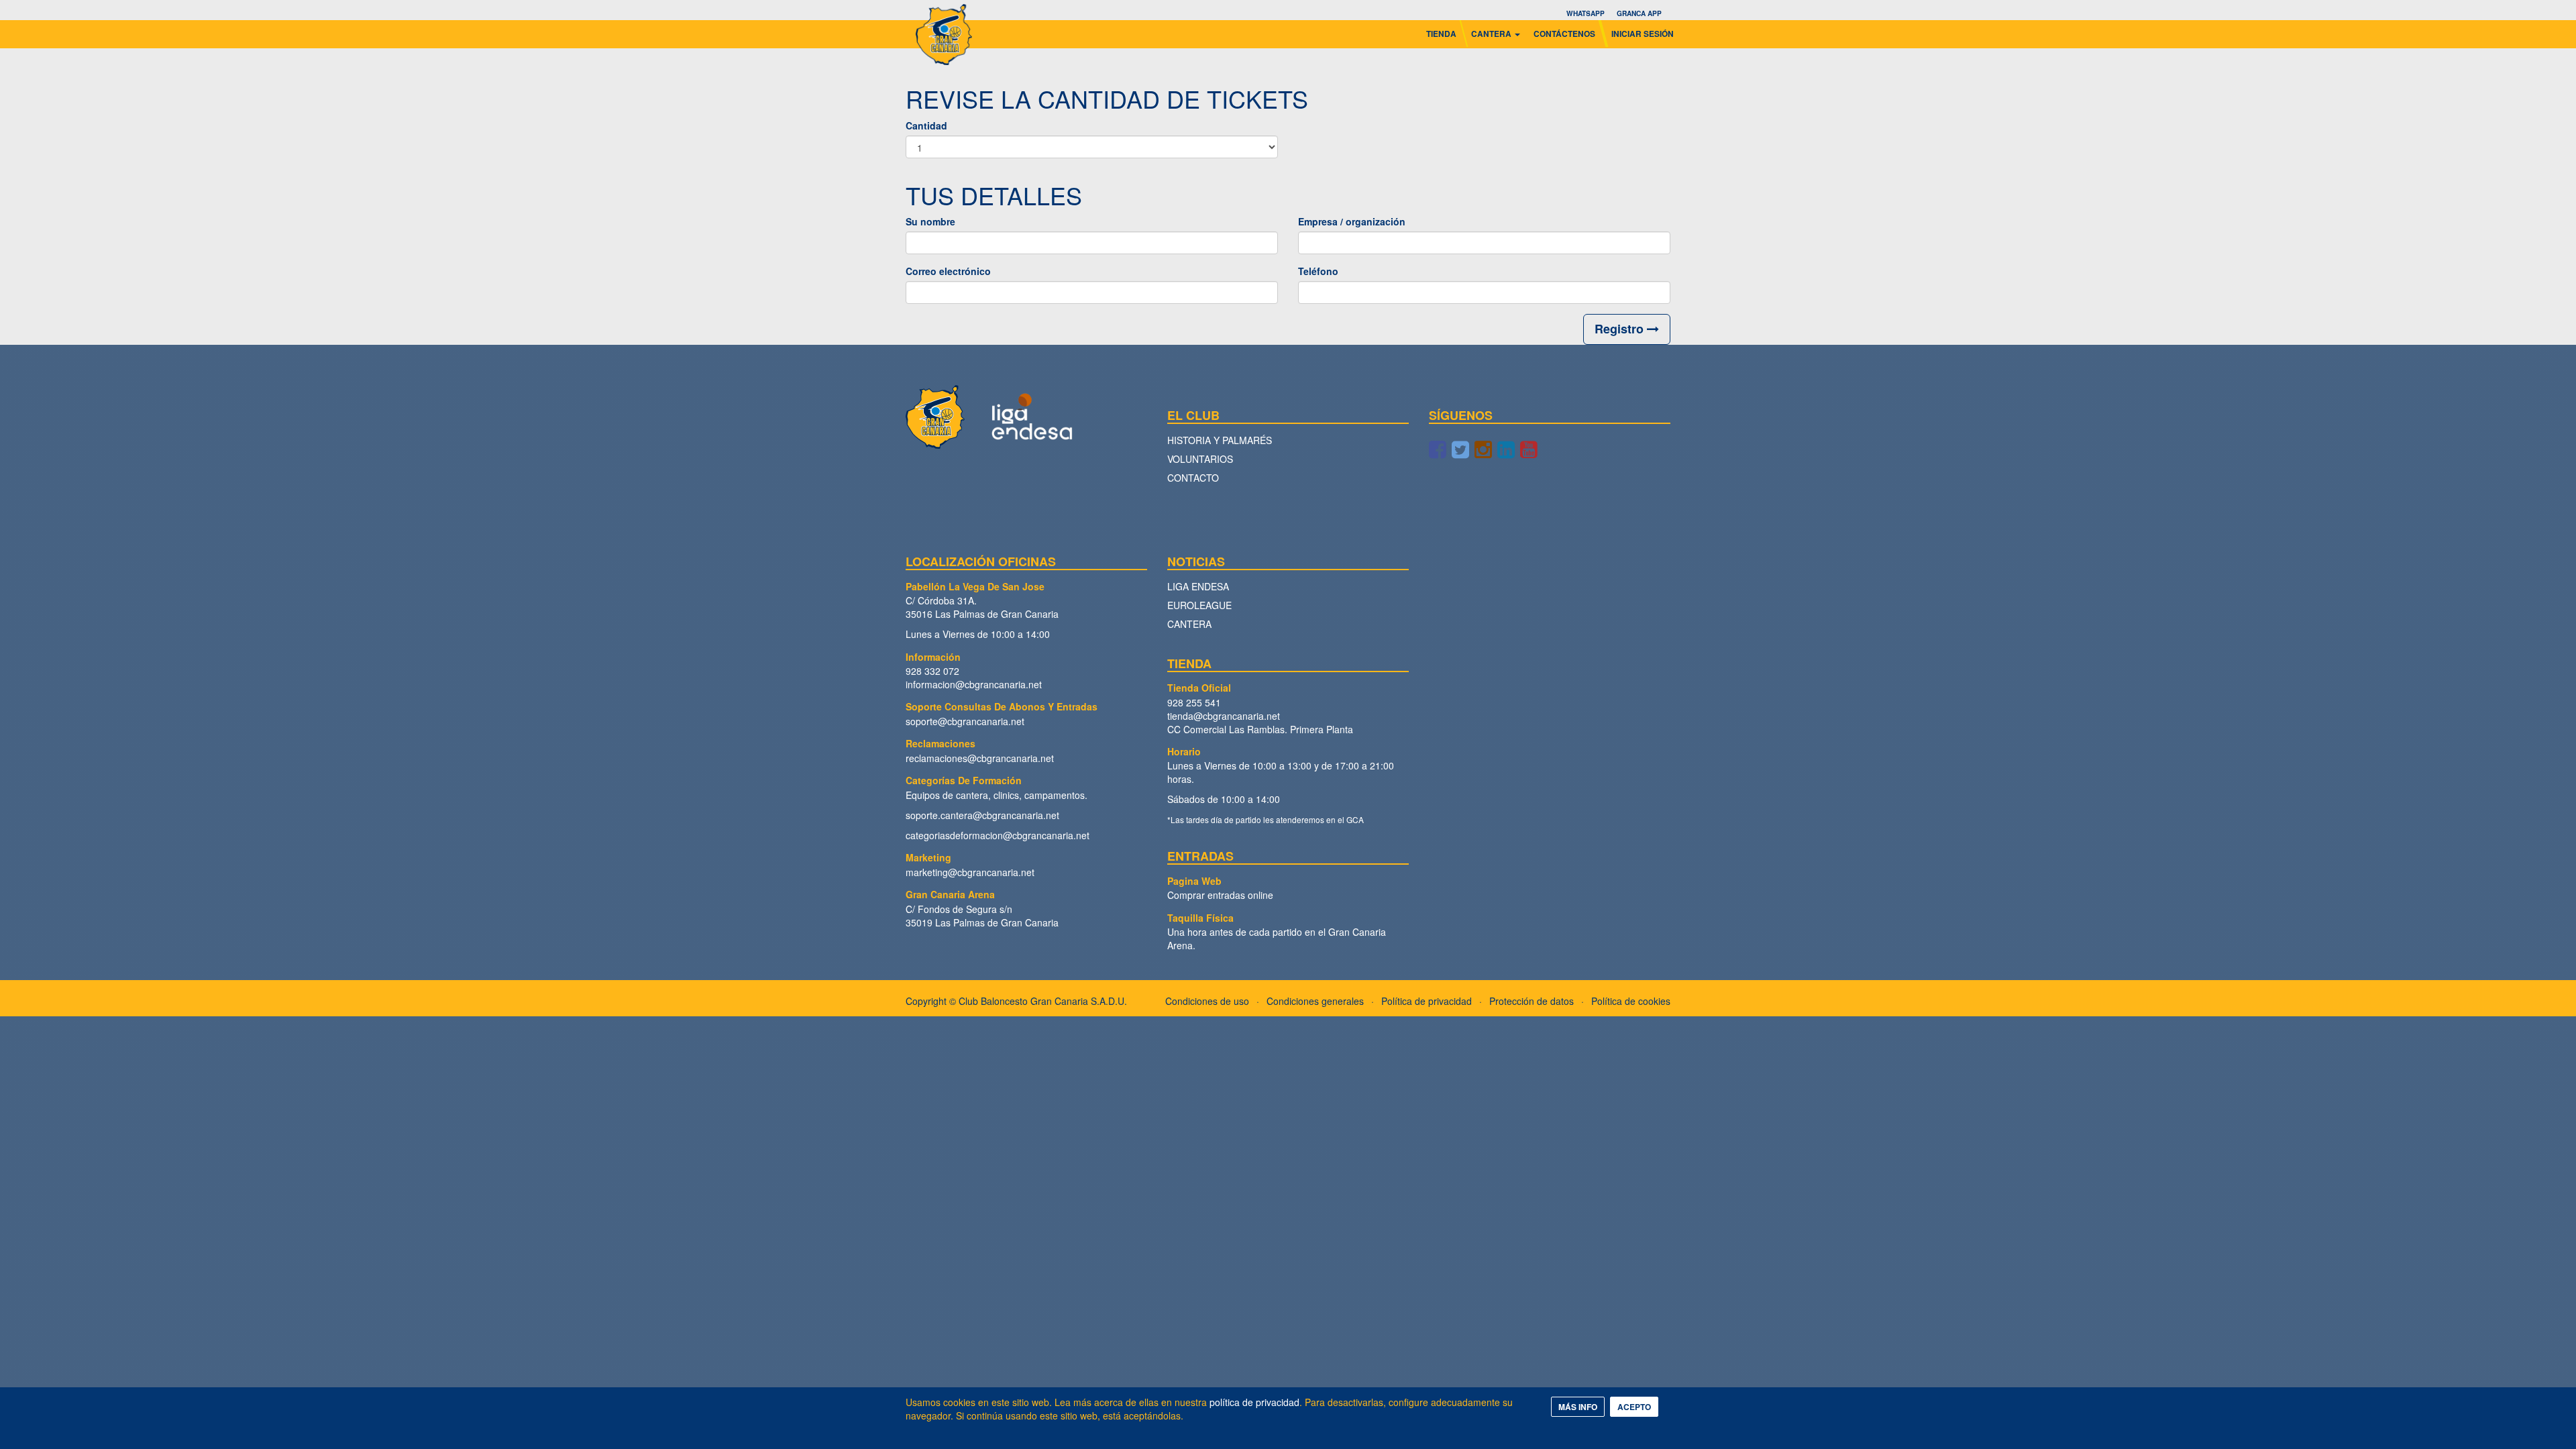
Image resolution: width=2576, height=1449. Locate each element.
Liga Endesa (1198, 586)
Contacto (1193, 478)
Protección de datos (1532, 1001)
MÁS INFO (1578, 1407)
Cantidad (926, 125)
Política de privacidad (1427, 1001)
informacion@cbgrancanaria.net (974, 684)
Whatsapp (1586, 13)
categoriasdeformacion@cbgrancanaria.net (998, 835)
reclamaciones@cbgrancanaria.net (980, 758)
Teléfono (1318, 271)
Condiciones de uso (1207, 1001)
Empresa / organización (1352, 221)
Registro (1621, 329)
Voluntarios (1200, 459)
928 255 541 (1194, 702)
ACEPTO (1634, 1407)
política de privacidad (1254, 1402)
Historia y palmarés (1220, 440)
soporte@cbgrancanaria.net (965, 721)
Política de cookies (1631, 1001)
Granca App (1639, 13)
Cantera (1189, 624)
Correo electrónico (948, 271)
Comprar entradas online (1220, 895)
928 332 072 (932, 671)
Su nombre (930, 221)
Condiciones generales (1315, 1001)
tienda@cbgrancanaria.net (1224, 716)
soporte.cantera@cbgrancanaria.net (982, 815)
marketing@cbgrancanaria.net (970, 872)
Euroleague (1199, 605)
